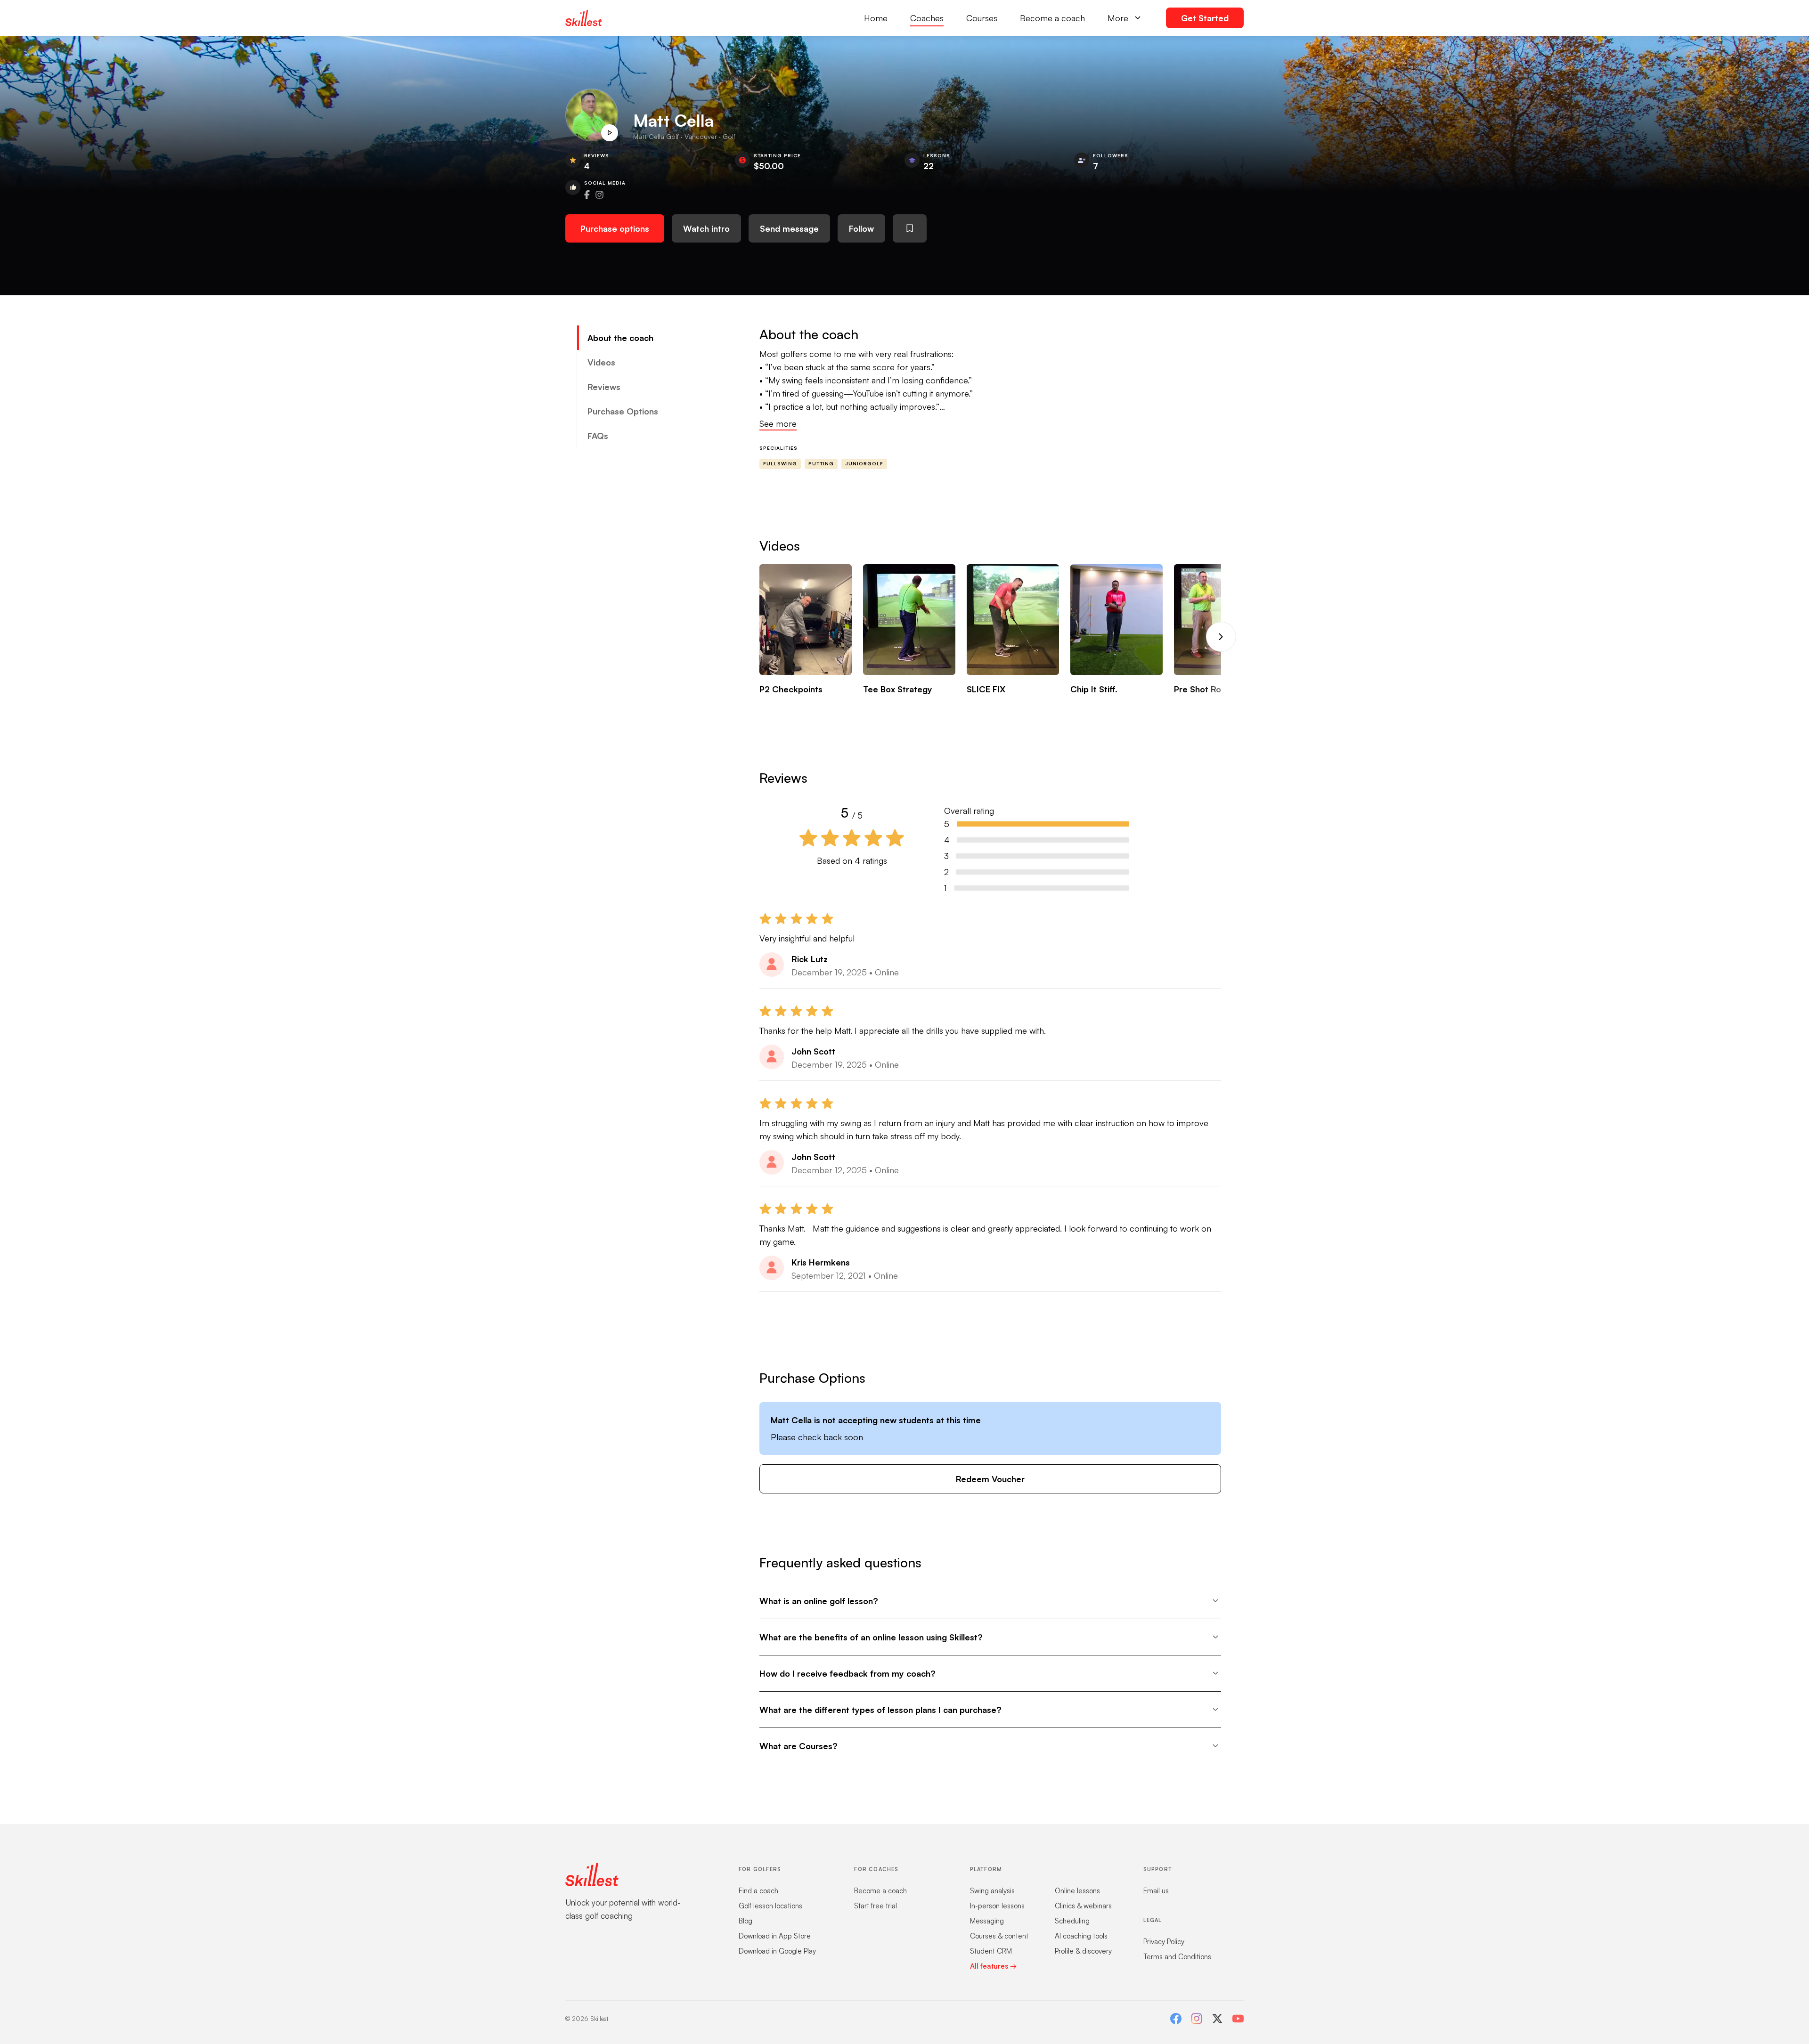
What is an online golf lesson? (819, 1601)
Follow (861, 228)
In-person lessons (997, 1906)
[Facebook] (1176, 2019)
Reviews (604, 387)
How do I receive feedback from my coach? (847, 1673)
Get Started (1205, 18)
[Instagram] (1197, 2019)
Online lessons (1077, 1891)
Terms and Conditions (1177, 1957)
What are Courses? (799, 1746)
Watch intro (706, 228)
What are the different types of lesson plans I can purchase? (880, 1710)
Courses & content (999, 1936)
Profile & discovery (1083, 1951)
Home (876, 18)
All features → (993, 1966)
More (1118, 18)
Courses (982, 18)
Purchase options (615, 228)
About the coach (620, 338)
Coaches (927, 18)
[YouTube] (1238, 2019)
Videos (601, 362)
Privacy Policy (1164, 1942)
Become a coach (1052, 18)
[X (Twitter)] (1217, 2019)
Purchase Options (623, 411)
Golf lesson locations (770, 1906)
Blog (746, 1921)
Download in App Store (775, 1936)
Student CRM (991, 1951)
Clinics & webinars (1083, 1906)
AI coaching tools (1081, 1936)
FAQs (598, 436)
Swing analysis (992, 1891)
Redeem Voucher (990, 1479)
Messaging (987, 1921)
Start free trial (876, 1906)
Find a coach (758, 1891)
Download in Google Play (777, 1951)
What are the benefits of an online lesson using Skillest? (871, 1637)
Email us (1156, 1891)
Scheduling (1072, 1921)
